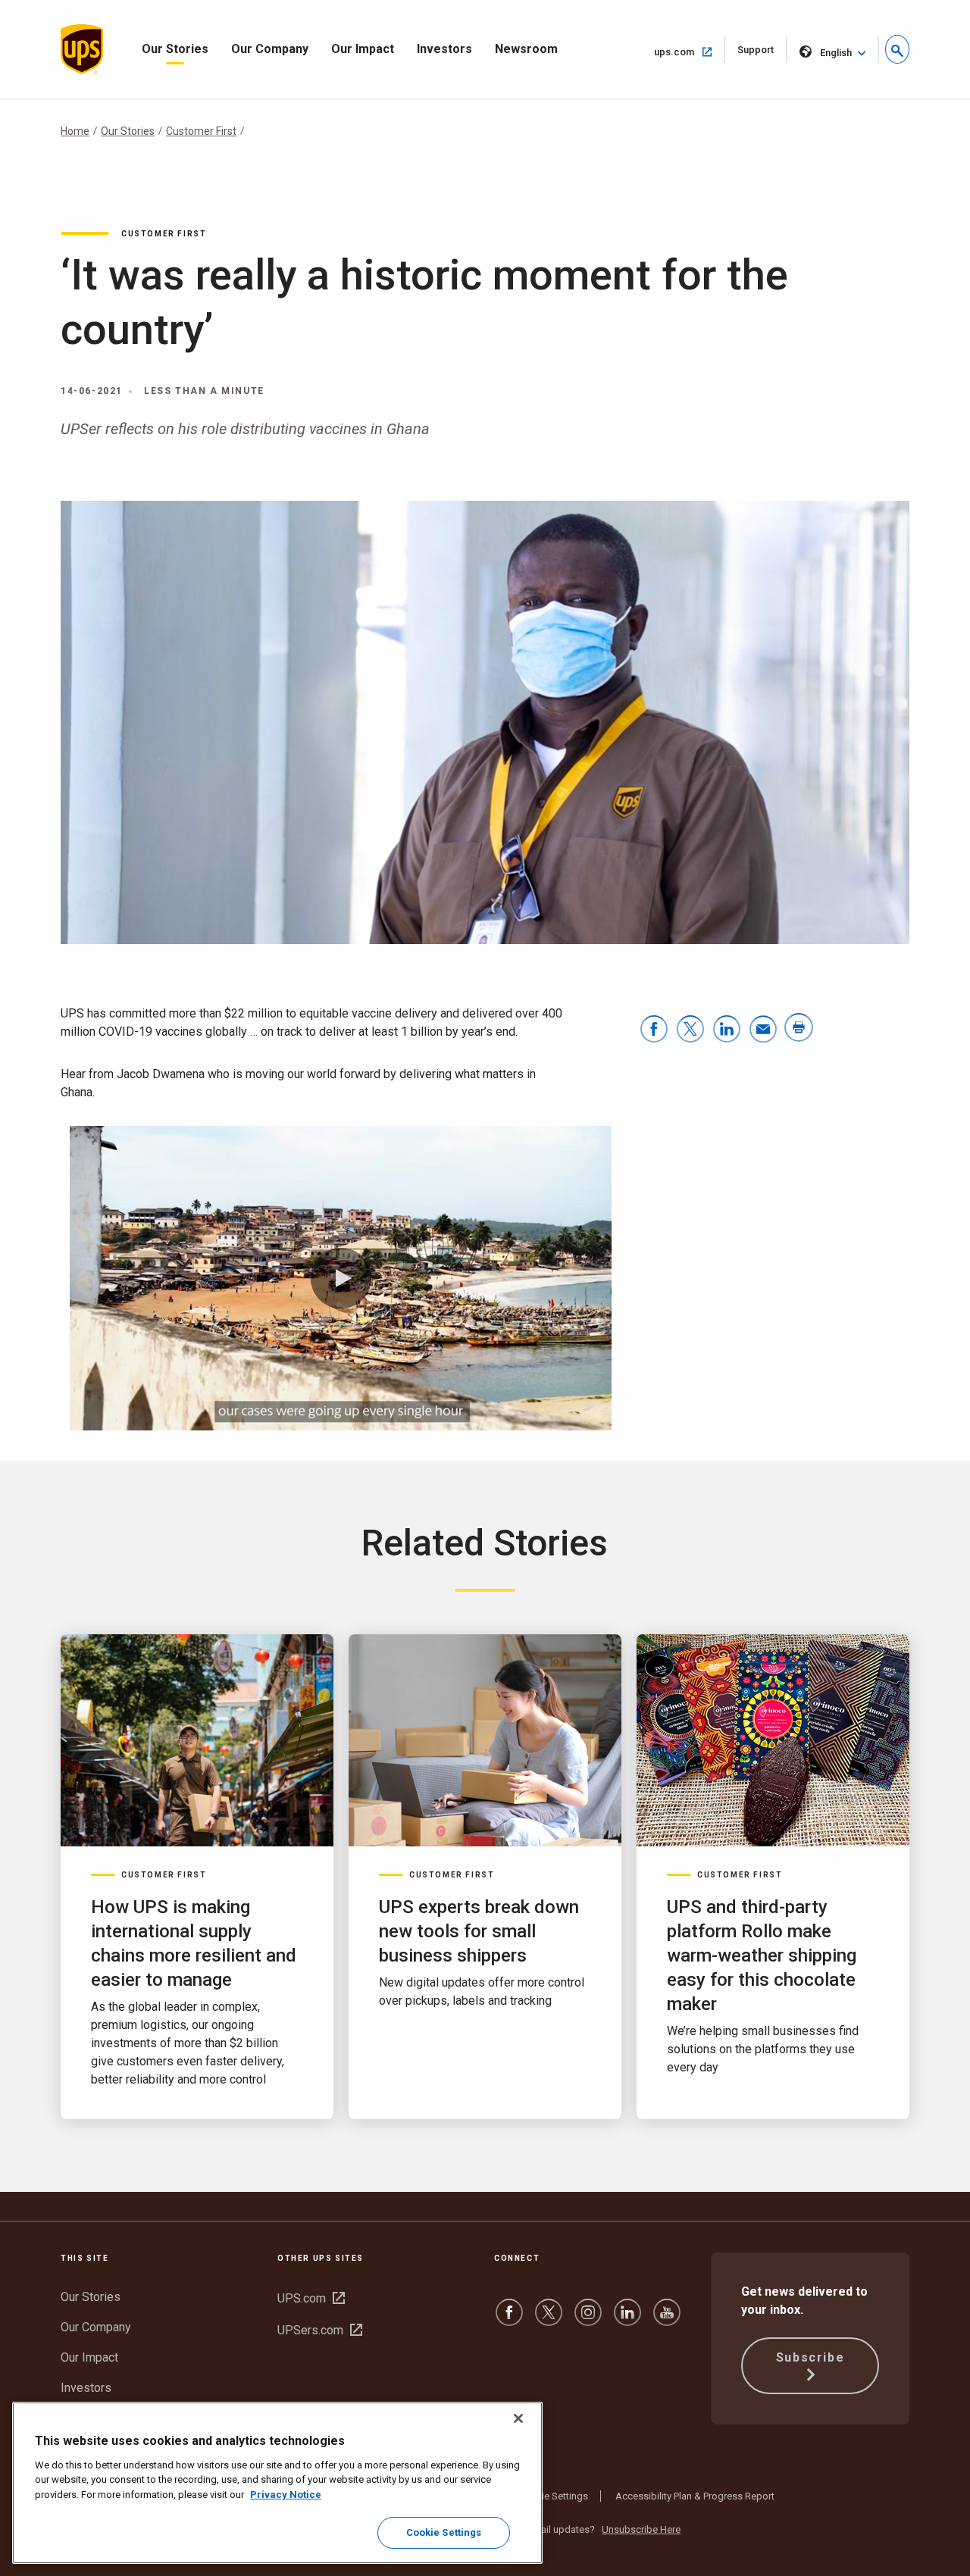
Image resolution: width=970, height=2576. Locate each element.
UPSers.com (320, 2330)
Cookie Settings (553, 2496)
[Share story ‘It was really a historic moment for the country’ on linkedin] (727, 1030)
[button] (897, 49)
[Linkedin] (627, 2320)
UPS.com (311, 2298)
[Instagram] (588, 2320)
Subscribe (810, 2357)
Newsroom (526, 49)
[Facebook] (509, 2320)
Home (75, 131)
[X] (549, 2320)
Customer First (201, 131)
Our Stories (175, 49)
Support (762, 53)
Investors (444, 49)
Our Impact (363, 49)
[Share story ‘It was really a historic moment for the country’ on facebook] (654, 1030)
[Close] (518, 2418)
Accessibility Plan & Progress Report (695, 2496)
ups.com (690, 52)
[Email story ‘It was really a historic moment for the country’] (763, 1030)
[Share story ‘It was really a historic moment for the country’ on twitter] (690, 1030)
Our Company (270, 49)
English (836, 53)
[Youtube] (667, 2320)
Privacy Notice (286, 2495)
